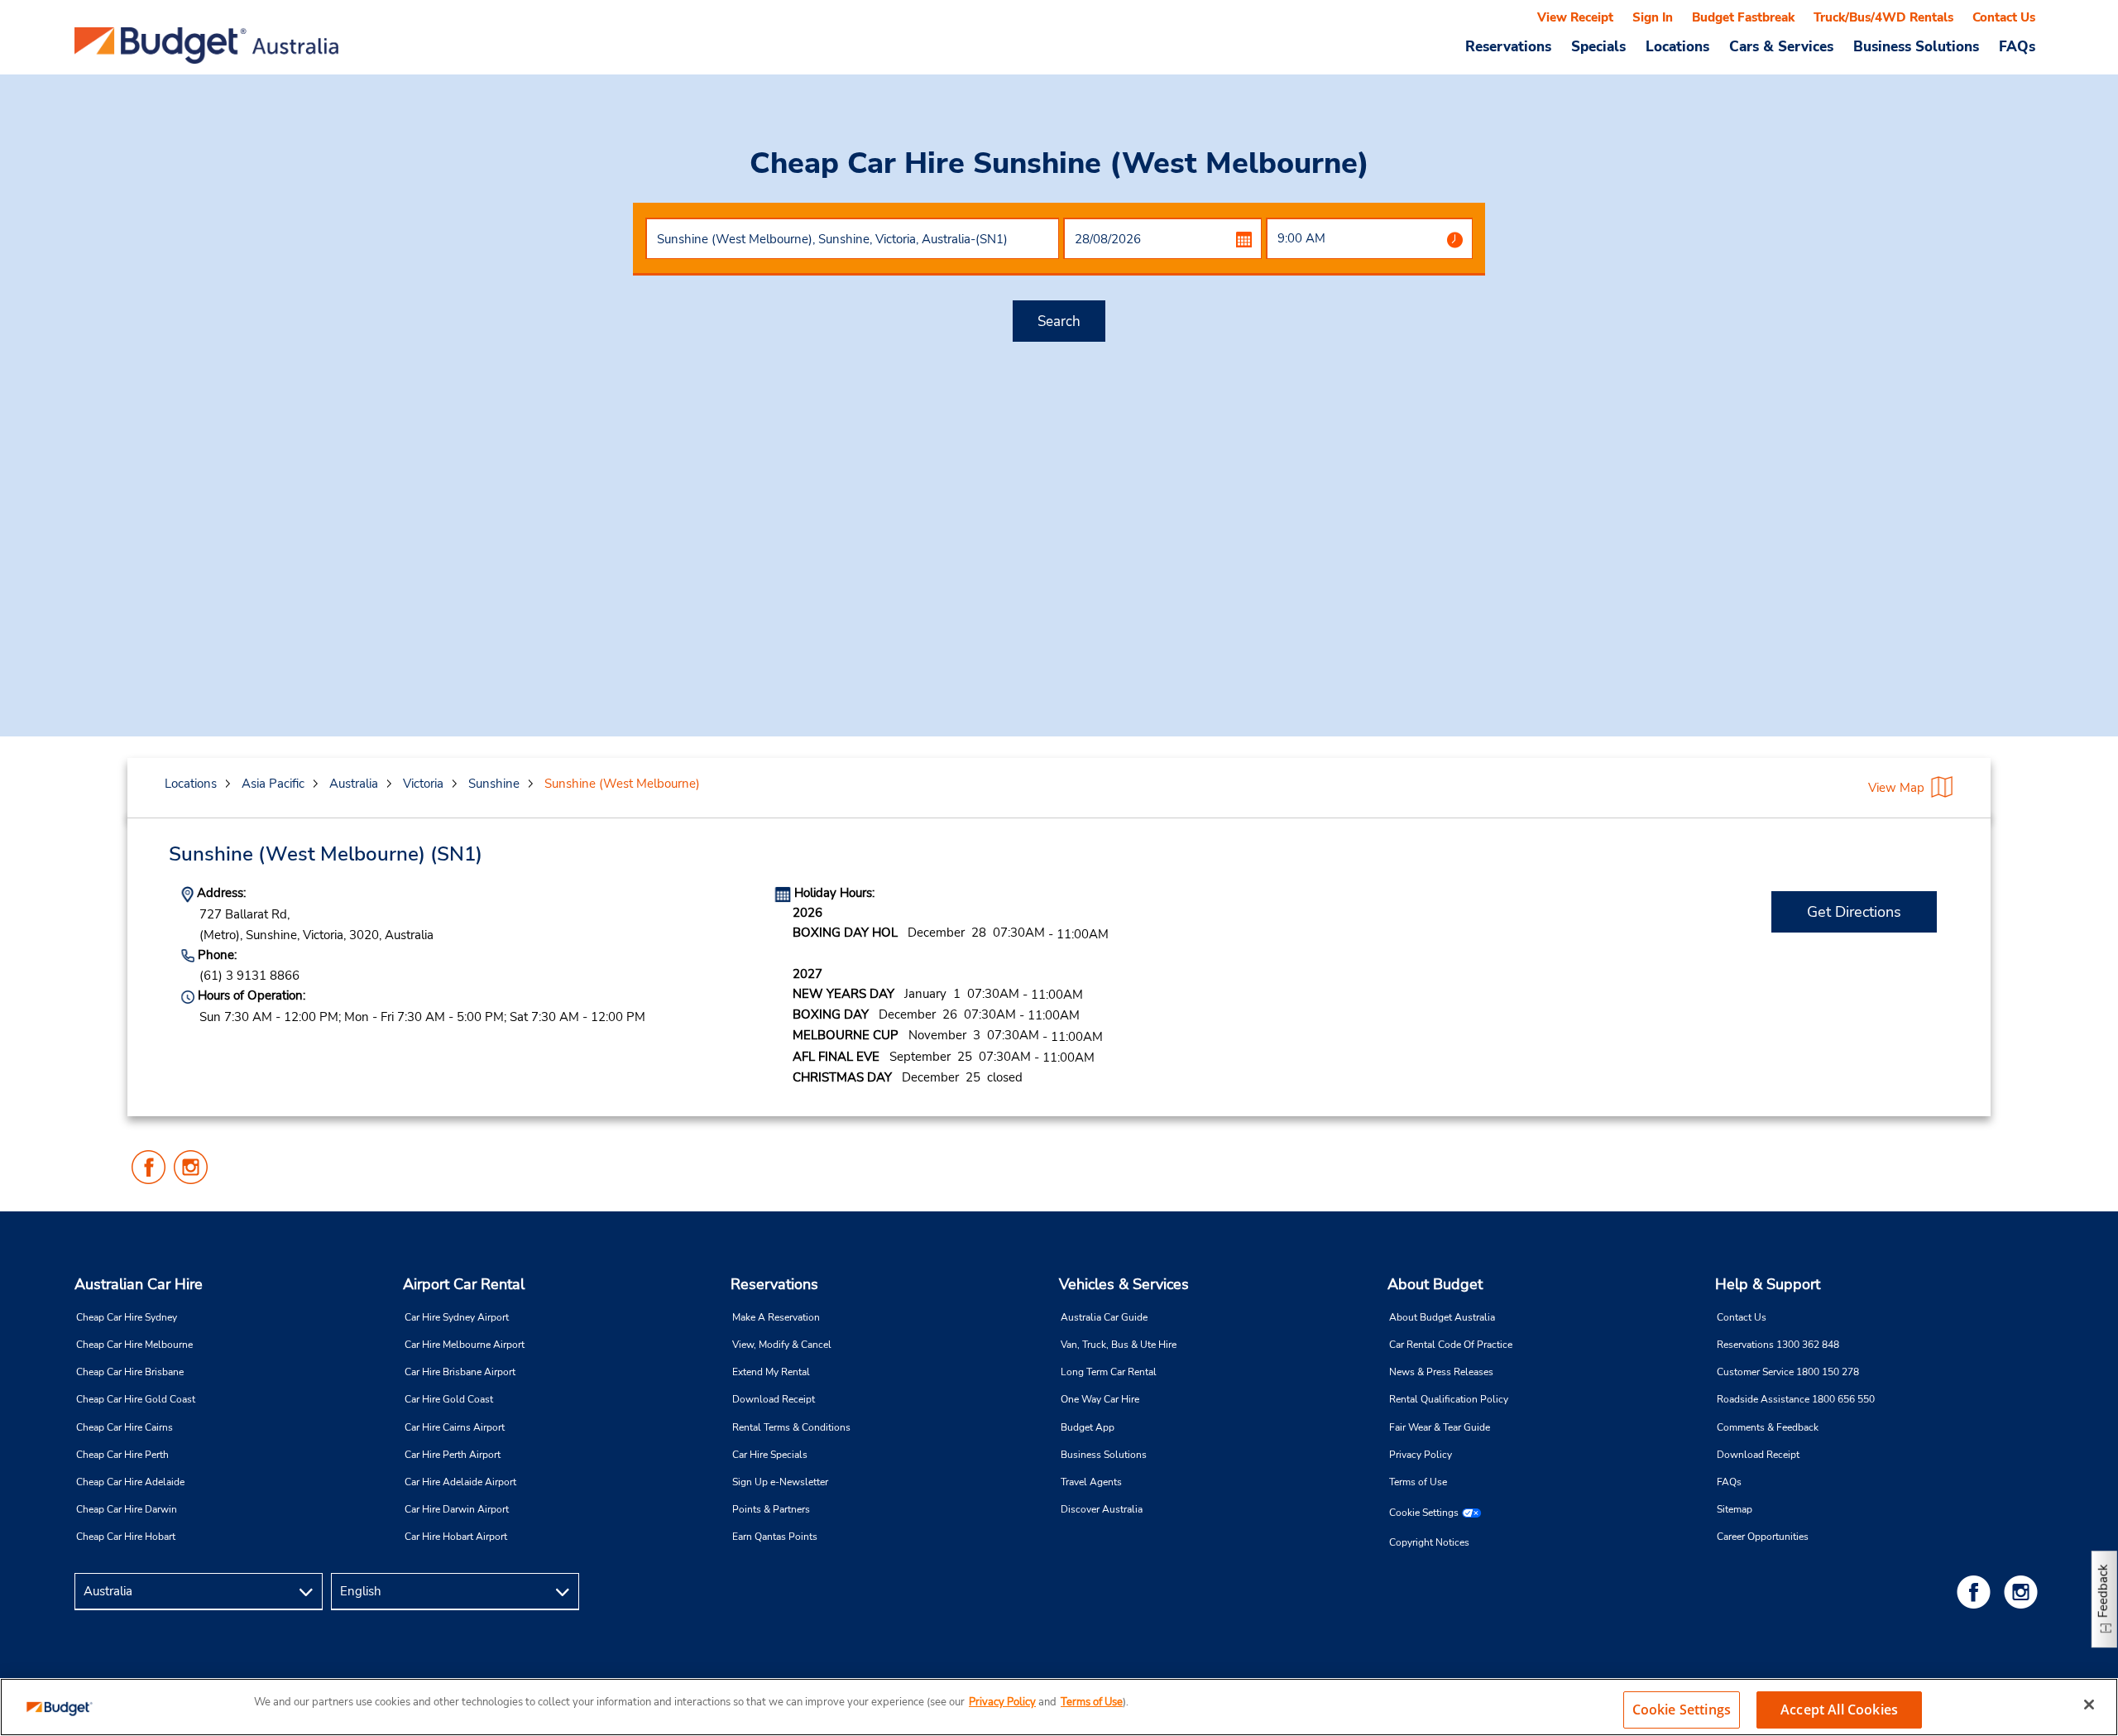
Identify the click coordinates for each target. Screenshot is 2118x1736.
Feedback (2103, 1591)
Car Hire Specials (770, 1455)
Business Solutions (1104, 1455)
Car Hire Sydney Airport (457, 1317)
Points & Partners (771, 1509)
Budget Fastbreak (1743, 17)
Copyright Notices (1429, 1542)
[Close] (2089, 1705)
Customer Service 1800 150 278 (1788, 1372)
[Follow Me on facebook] (1977, 1592)
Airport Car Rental (464, 1284)
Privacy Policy (1421, 1455)
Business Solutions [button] (1916, 46)
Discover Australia (1102, 1509)
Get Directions (1854, 912)
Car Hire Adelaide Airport (460, 1482)
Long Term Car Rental (1109, 1372)
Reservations (774, 1284)
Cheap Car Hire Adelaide (130, 1482)
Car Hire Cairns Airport (455, 1427)
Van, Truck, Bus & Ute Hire (1119, 1345)
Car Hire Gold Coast (449, 1399)
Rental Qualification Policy (1449, 1399)
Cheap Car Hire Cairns (125, 1427)
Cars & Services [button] (1781, 46)
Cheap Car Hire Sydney (127, 1317)
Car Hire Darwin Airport (457, 1509)
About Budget (1435, 1284)
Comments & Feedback (1768, 1427)
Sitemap (1735, 1509)
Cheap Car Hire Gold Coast (136, 1399)
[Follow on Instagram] (2024, 1592)
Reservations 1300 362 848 (1778, 1345)
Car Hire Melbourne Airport (465, 1345)
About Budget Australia (1442, 1317)
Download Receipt (774, 1399)
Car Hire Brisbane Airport (460, 1372)
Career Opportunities (1763, 1537)
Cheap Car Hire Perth (122, 1455)
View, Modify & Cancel (782, 1345)
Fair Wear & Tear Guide (1440, 1427)
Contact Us (2004, 17)
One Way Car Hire (1100, 1399)
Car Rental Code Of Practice (1451, 1345)
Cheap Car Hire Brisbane (130, 1372)
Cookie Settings (1424, 1513)
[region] (1059, 1707)
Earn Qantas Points (775, 1537)
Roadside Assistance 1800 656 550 (1796, 1399)
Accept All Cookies (1839, 1710)
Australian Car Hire (139, 1284)
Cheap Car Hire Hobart (126, 1537)
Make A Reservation (776, 1317)
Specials (1598, 46)
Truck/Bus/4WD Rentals (1883, 17)
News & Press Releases (1441, 1372)
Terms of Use (1418, 1482)
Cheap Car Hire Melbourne (134, 1345)
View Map (1896, 788)
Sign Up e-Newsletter (780, 1482)
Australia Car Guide (1104, 1317)
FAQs (2017, 46)
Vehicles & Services (1124, 1284)
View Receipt (1575, 17)
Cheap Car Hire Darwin (127, 1509)
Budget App (1088, 1427)
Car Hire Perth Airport (453, 1455)
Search (1059, 321)
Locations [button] (1677, 46)
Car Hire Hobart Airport (456, 1537)
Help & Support (1768, 1284)
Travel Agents (1091, 1482)
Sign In (1653, 17)
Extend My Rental (771, 1372)
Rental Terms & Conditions (791, 1427)
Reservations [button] (1508, 46)
